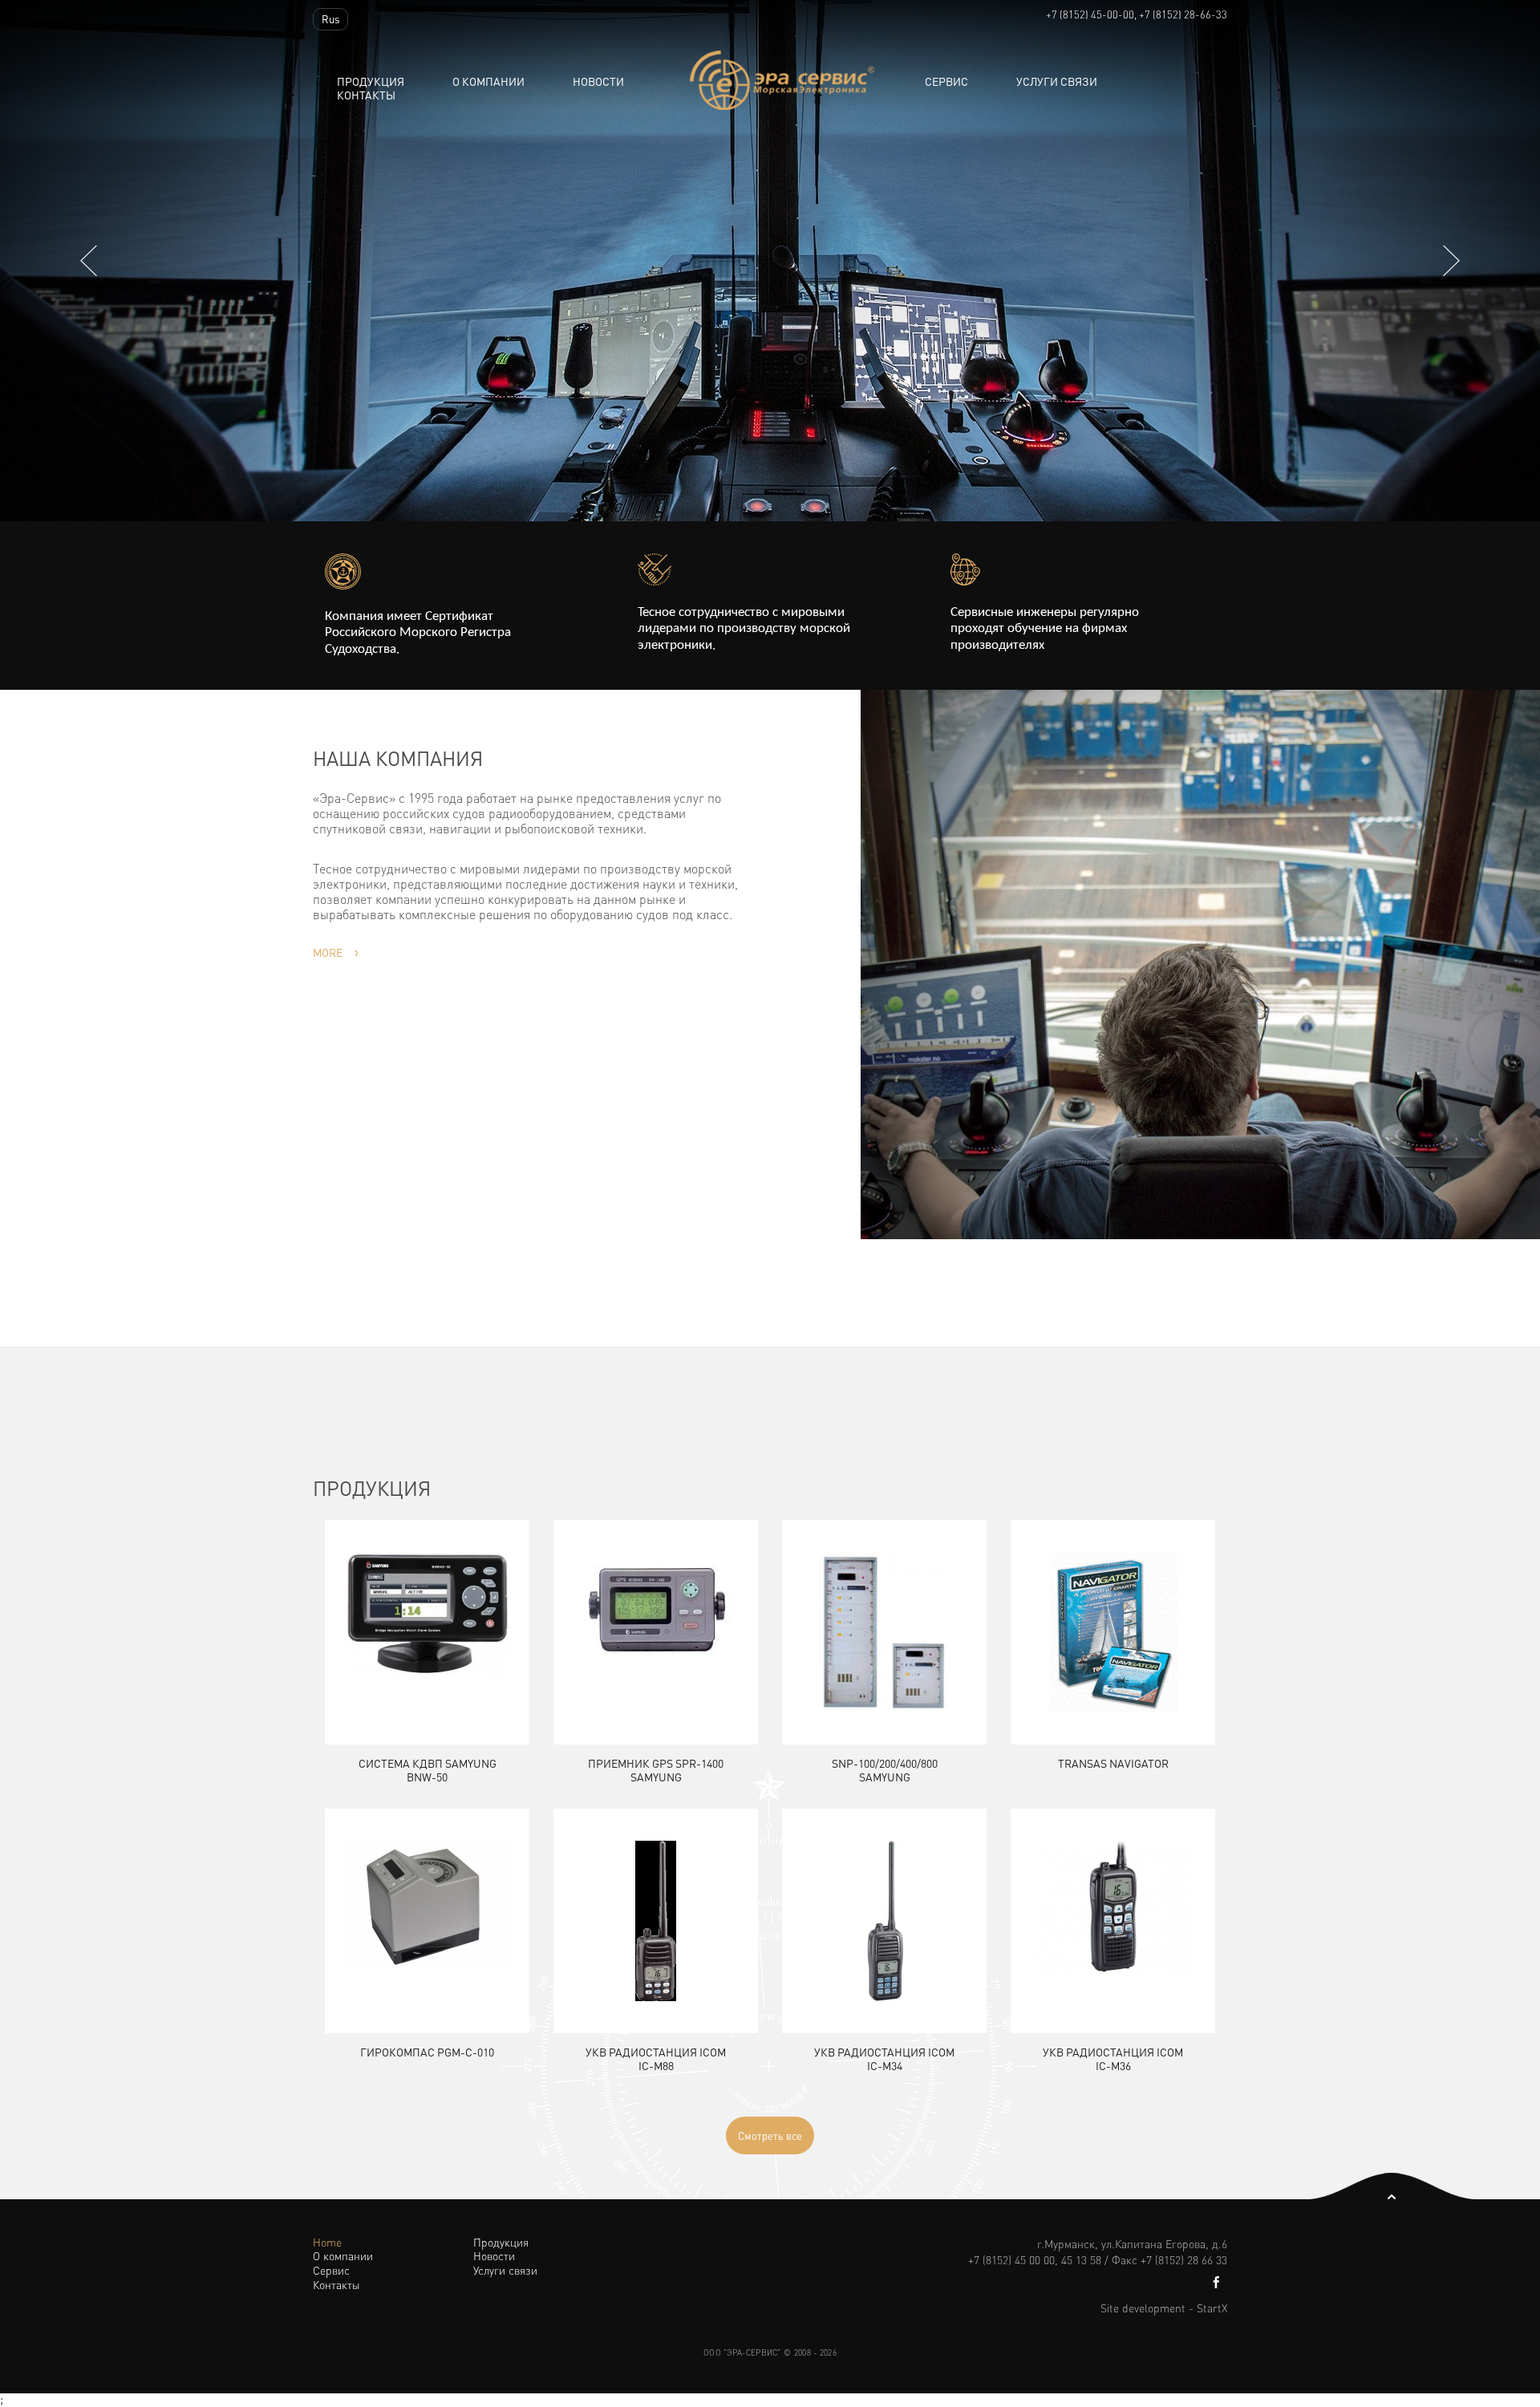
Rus (330, 19)
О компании (488, 81)
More (328, 952)
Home (327, 2242)
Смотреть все (770, 2136)
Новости (494, 2256)
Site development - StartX (1164, 2308)
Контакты (366, 95)
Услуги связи (1057, 81)
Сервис (946, 81)
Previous (89, 261)
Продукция (371, 81)
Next (1451, 261)
